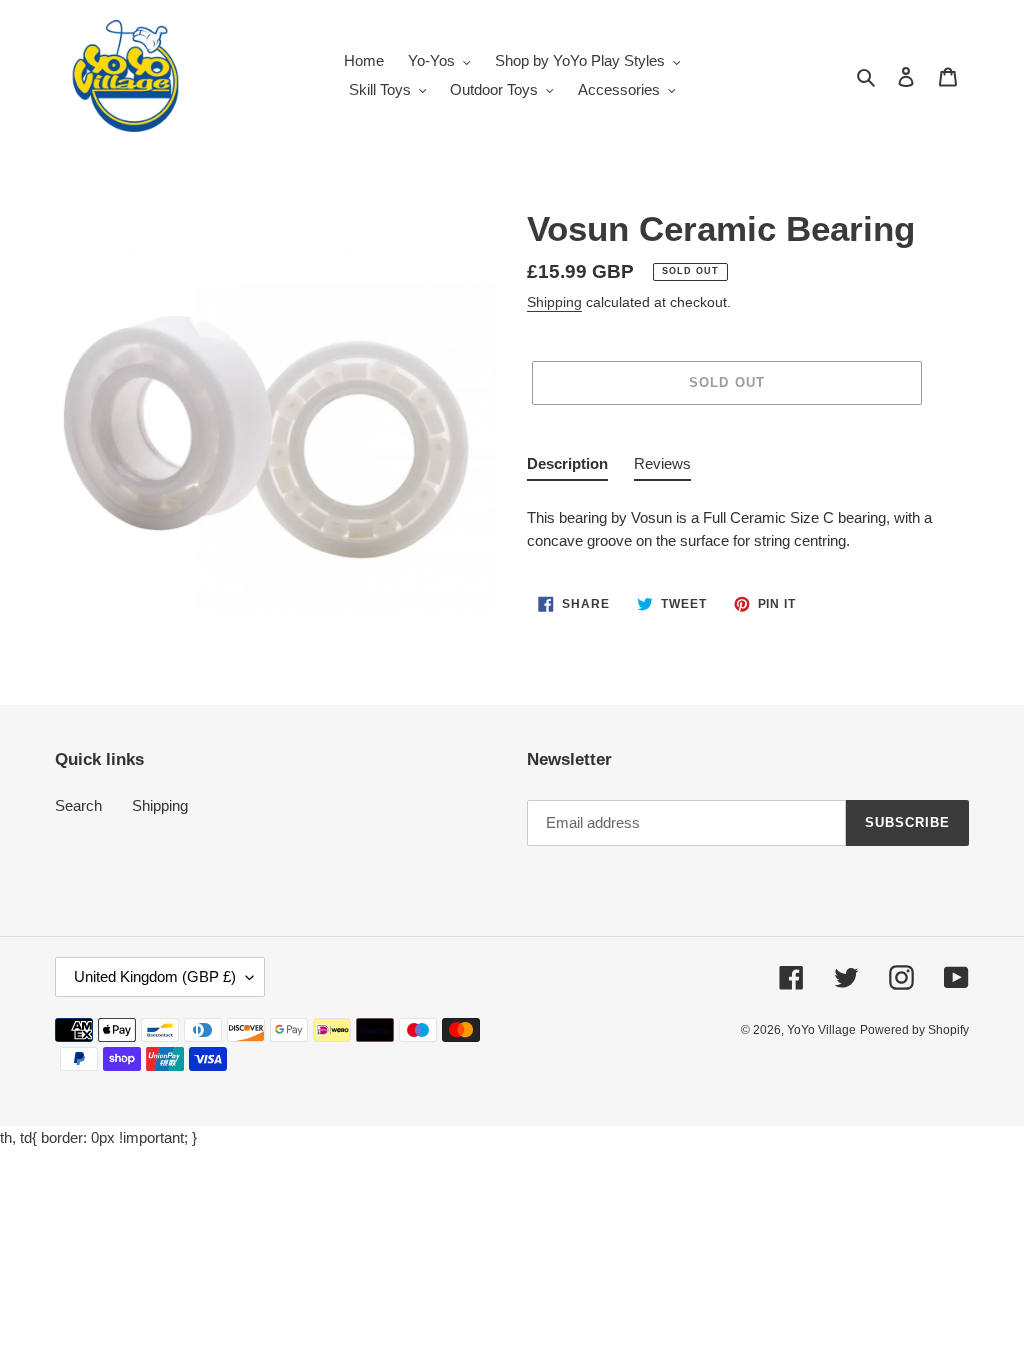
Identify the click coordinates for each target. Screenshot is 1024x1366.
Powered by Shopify (914, 1030)
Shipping (554, 302)
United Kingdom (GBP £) (155, 976)
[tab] (567, 468)
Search (78, 805)
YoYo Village (821, 1030)
